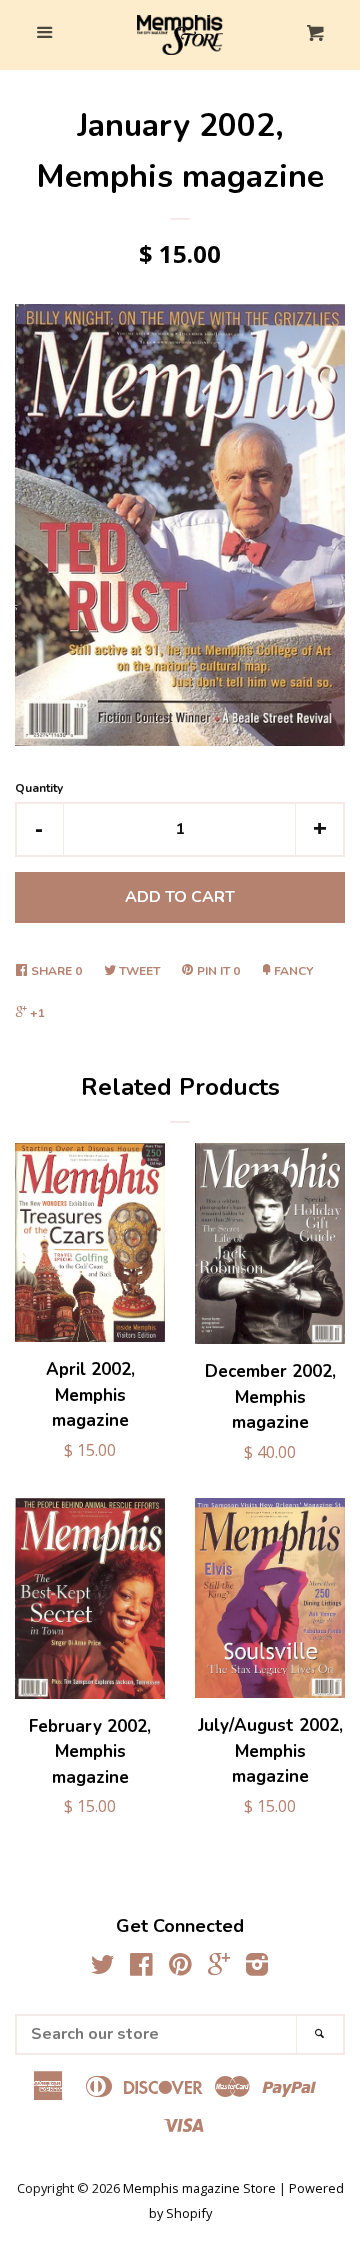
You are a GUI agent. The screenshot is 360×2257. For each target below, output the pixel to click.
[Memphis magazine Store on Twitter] (103, 1968)
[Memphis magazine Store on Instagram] (257, 1968)
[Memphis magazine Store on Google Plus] (219, 1968)
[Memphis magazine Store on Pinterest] (180, 1968)
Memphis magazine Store (199, 2188)
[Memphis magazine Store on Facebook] (141, 1968)
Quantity (39, 788)
